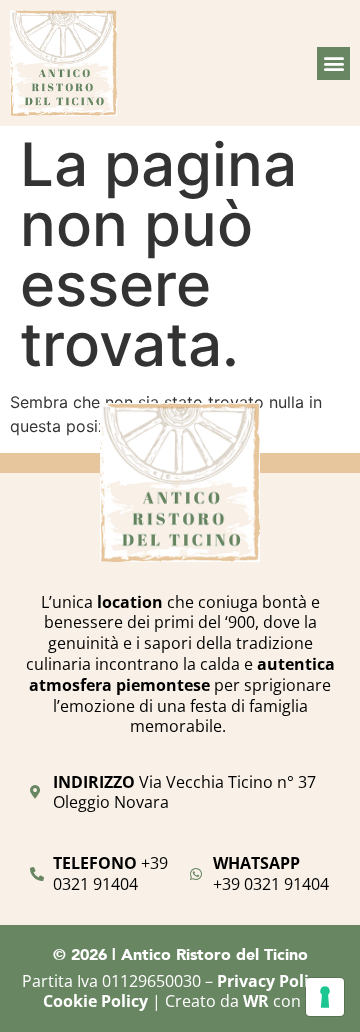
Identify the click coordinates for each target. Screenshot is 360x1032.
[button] (333, 63)
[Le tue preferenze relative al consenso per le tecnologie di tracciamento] (325, 997)
